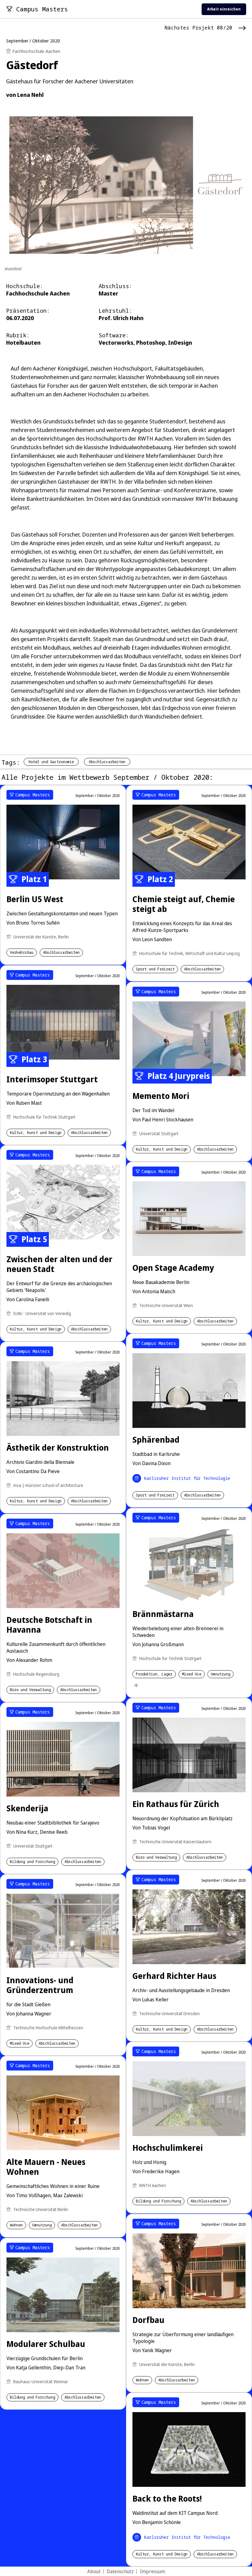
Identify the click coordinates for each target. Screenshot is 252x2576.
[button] (244, 1255)
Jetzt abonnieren (184, 1310)
